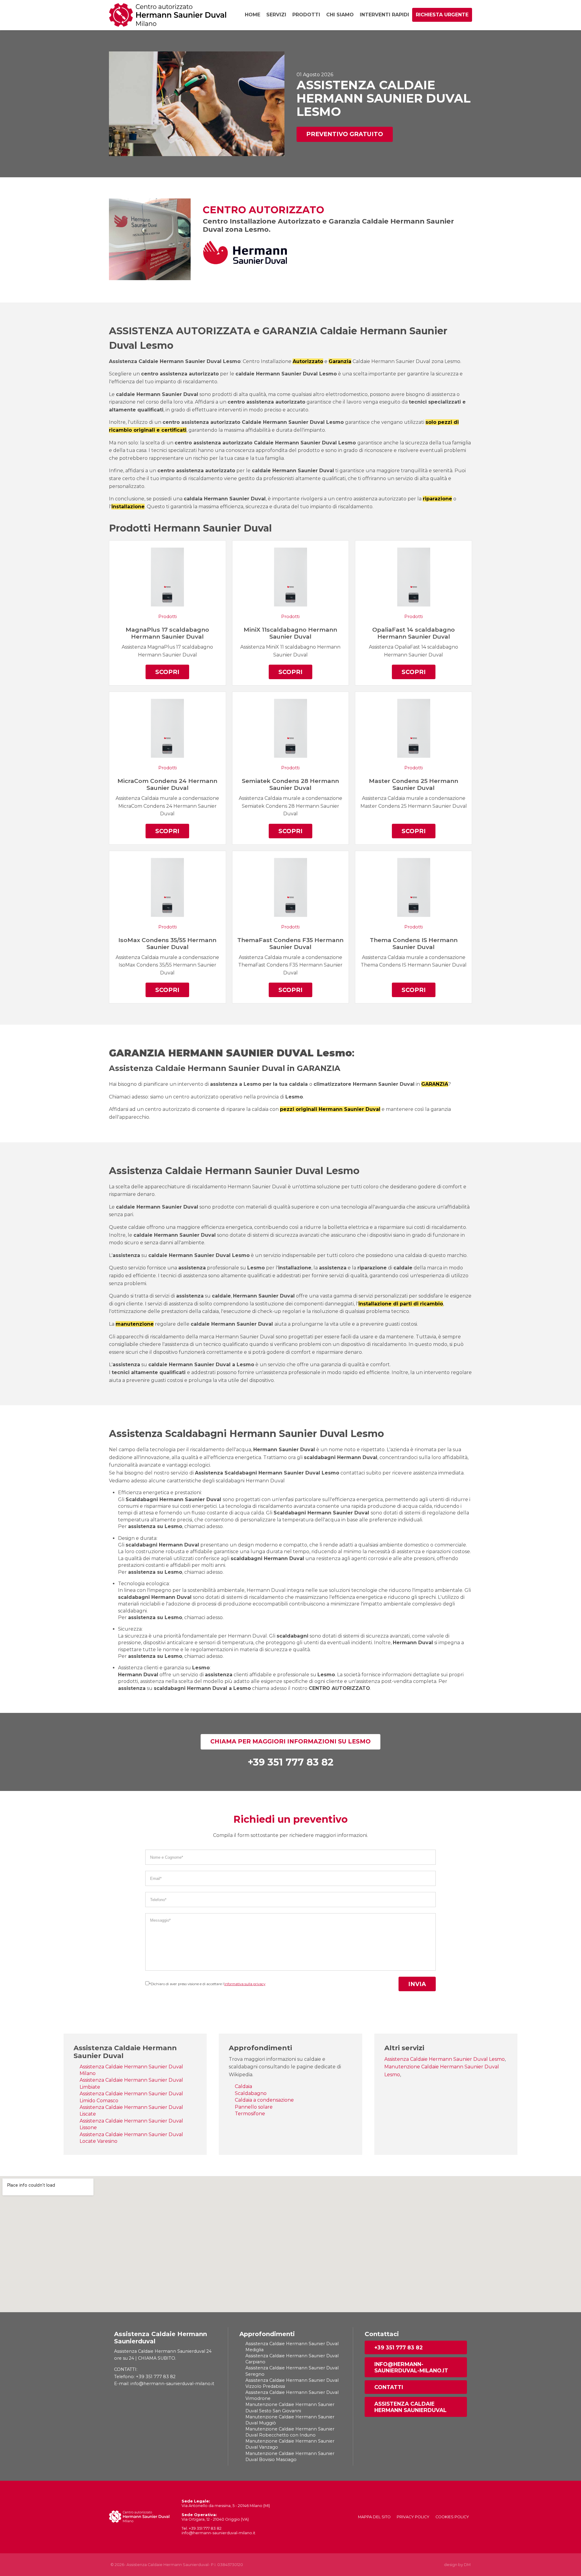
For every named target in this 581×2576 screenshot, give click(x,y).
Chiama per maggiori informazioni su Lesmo (290, 1741)
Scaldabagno (251, 2093)
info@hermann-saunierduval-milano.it (411, 2367)
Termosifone (250, 2114)
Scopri (167, 672)
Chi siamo (340, 15)
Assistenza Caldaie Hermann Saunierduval (410, 2407)
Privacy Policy (413, 2517)
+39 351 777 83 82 (399, 2347)
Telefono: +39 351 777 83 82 (145, 2377)
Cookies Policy (452, 2517)
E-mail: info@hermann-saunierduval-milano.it (164, 2384)
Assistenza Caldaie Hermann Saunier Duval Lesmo (445, 2059)
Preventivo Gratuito (345, 134)
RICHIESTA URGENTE (442, 15)
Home (253, 15)
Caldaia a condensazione (264, 2100)
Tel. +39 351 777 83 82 (202, 2528)
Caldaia (243, 2086)
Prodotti (306, 15)
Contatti (389, 2387)
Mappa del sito (374, 2517)
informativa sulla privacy (245, 1984)
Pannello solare (254, 2107)
